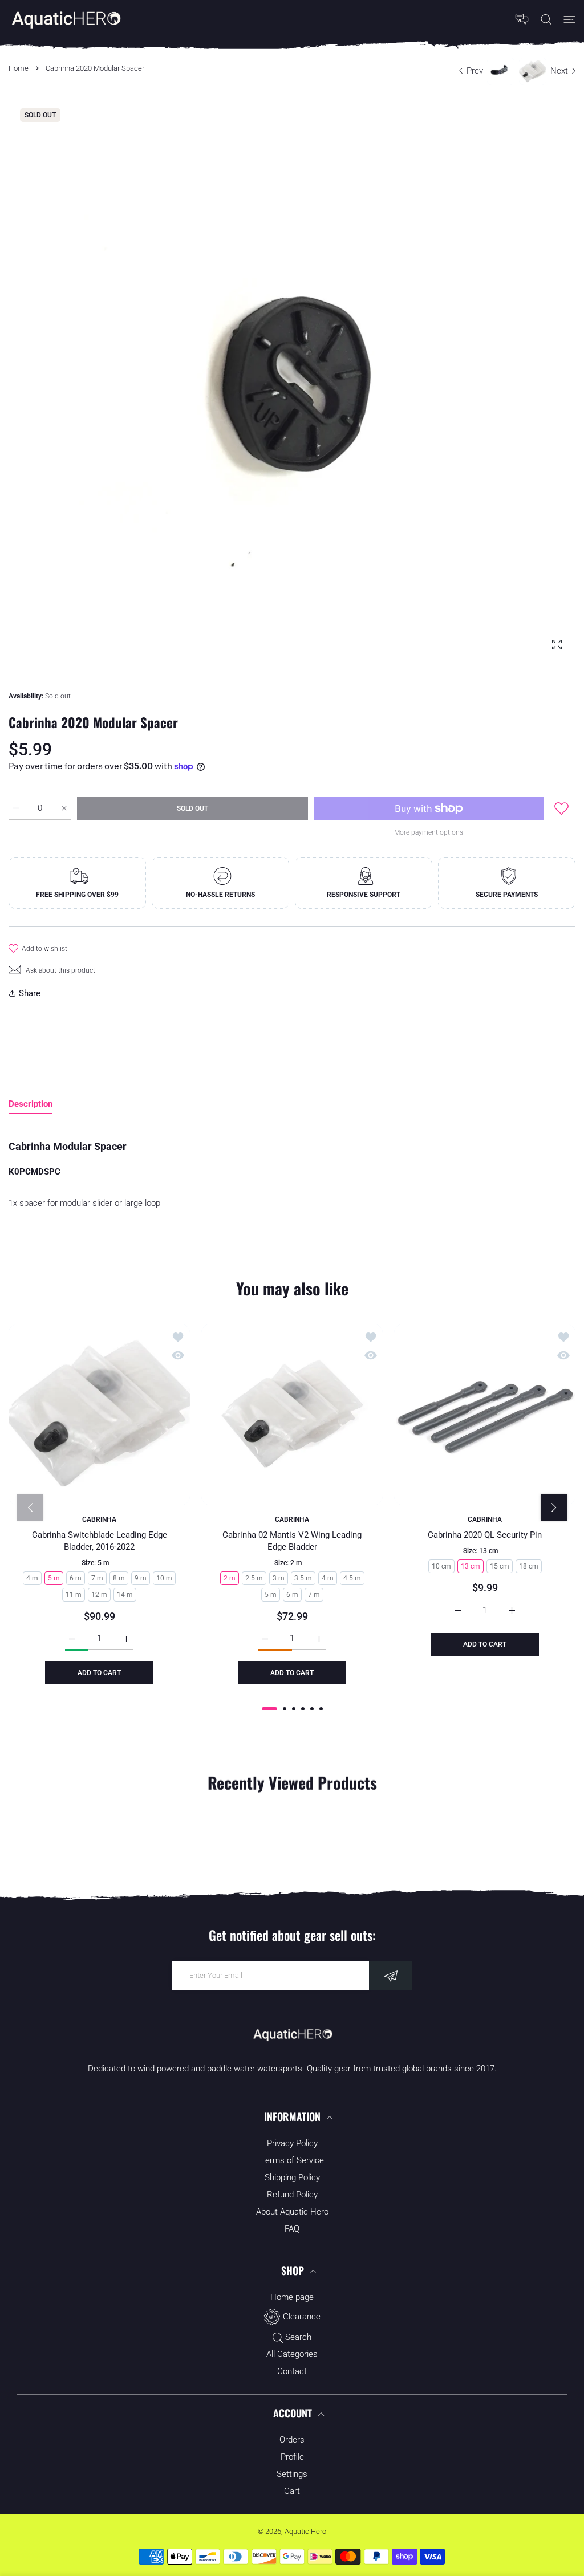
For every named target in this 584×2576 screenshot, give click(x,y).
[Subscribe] (390, 1976)
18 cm (529, 1566)
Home (19, 68)
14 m (125, 1595)
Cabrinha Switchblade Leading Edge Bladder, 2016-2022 (100, 1541)
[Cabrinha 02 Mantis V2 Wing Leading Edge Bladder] (292, 1415)
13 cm (471, 1566)
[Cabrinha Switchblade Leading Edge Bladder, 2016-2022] (99, 1415)
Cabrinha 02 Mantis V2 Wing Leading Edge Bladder (292, 1541)
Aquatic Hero (305, 2531)
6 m (76, 1578)
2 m (230, 1578)
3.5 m (303, 1578)
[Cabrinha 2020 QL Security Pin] (485, 1415)
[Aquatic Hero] (66, 19)
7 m (97, 1578)
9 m (141, 1578)
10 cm (441, 1566)
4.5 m (352, 1578)
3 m (279, 1578)
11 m (74, 1595)
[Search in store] (546, 19)
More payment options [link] (429, 832)
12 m (99, 1595)
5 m (54, 1578)
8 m (119, 1578)
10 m (164, 1578)
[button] (269, 1709)
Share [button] (30, 993)
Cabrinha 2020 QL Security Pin (485, 1535)
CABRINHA (99, 1519)
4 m (32, 1578)
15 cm (500, 1566)
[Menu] (569, 19)
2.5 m (254, 1578)
